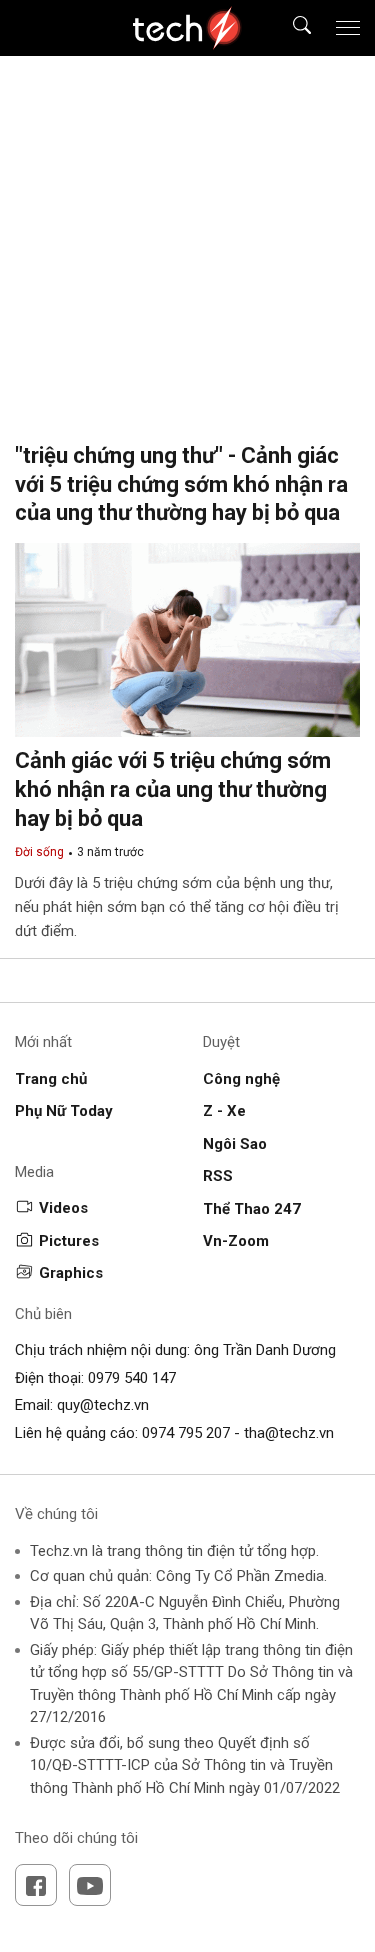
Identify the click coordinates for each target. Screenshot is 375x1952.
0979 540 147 (132, 1378)
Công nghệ (241, 1079)
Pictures (69, 1241)
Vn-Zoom (236, 1241)
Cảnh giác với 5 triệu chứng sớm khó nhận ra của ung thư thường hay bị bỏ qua (173, 789)
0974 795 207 (186, 1433)
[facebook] (36, 1885)
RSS (218, 1176)
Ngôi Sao (235, 1144)
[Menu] (348, 28)
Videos (63, 1208)
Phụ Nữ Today (64, 1111)
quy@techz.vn (103, 1405)
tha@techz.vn (289, 1433)
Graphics (71, 1273)
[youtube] (90, 1885)
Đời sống (39, 852)
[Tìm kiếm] (289, 28)
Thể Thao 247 (252, 1209)
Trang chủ (51, 1079)
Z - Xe (224, 1111)
